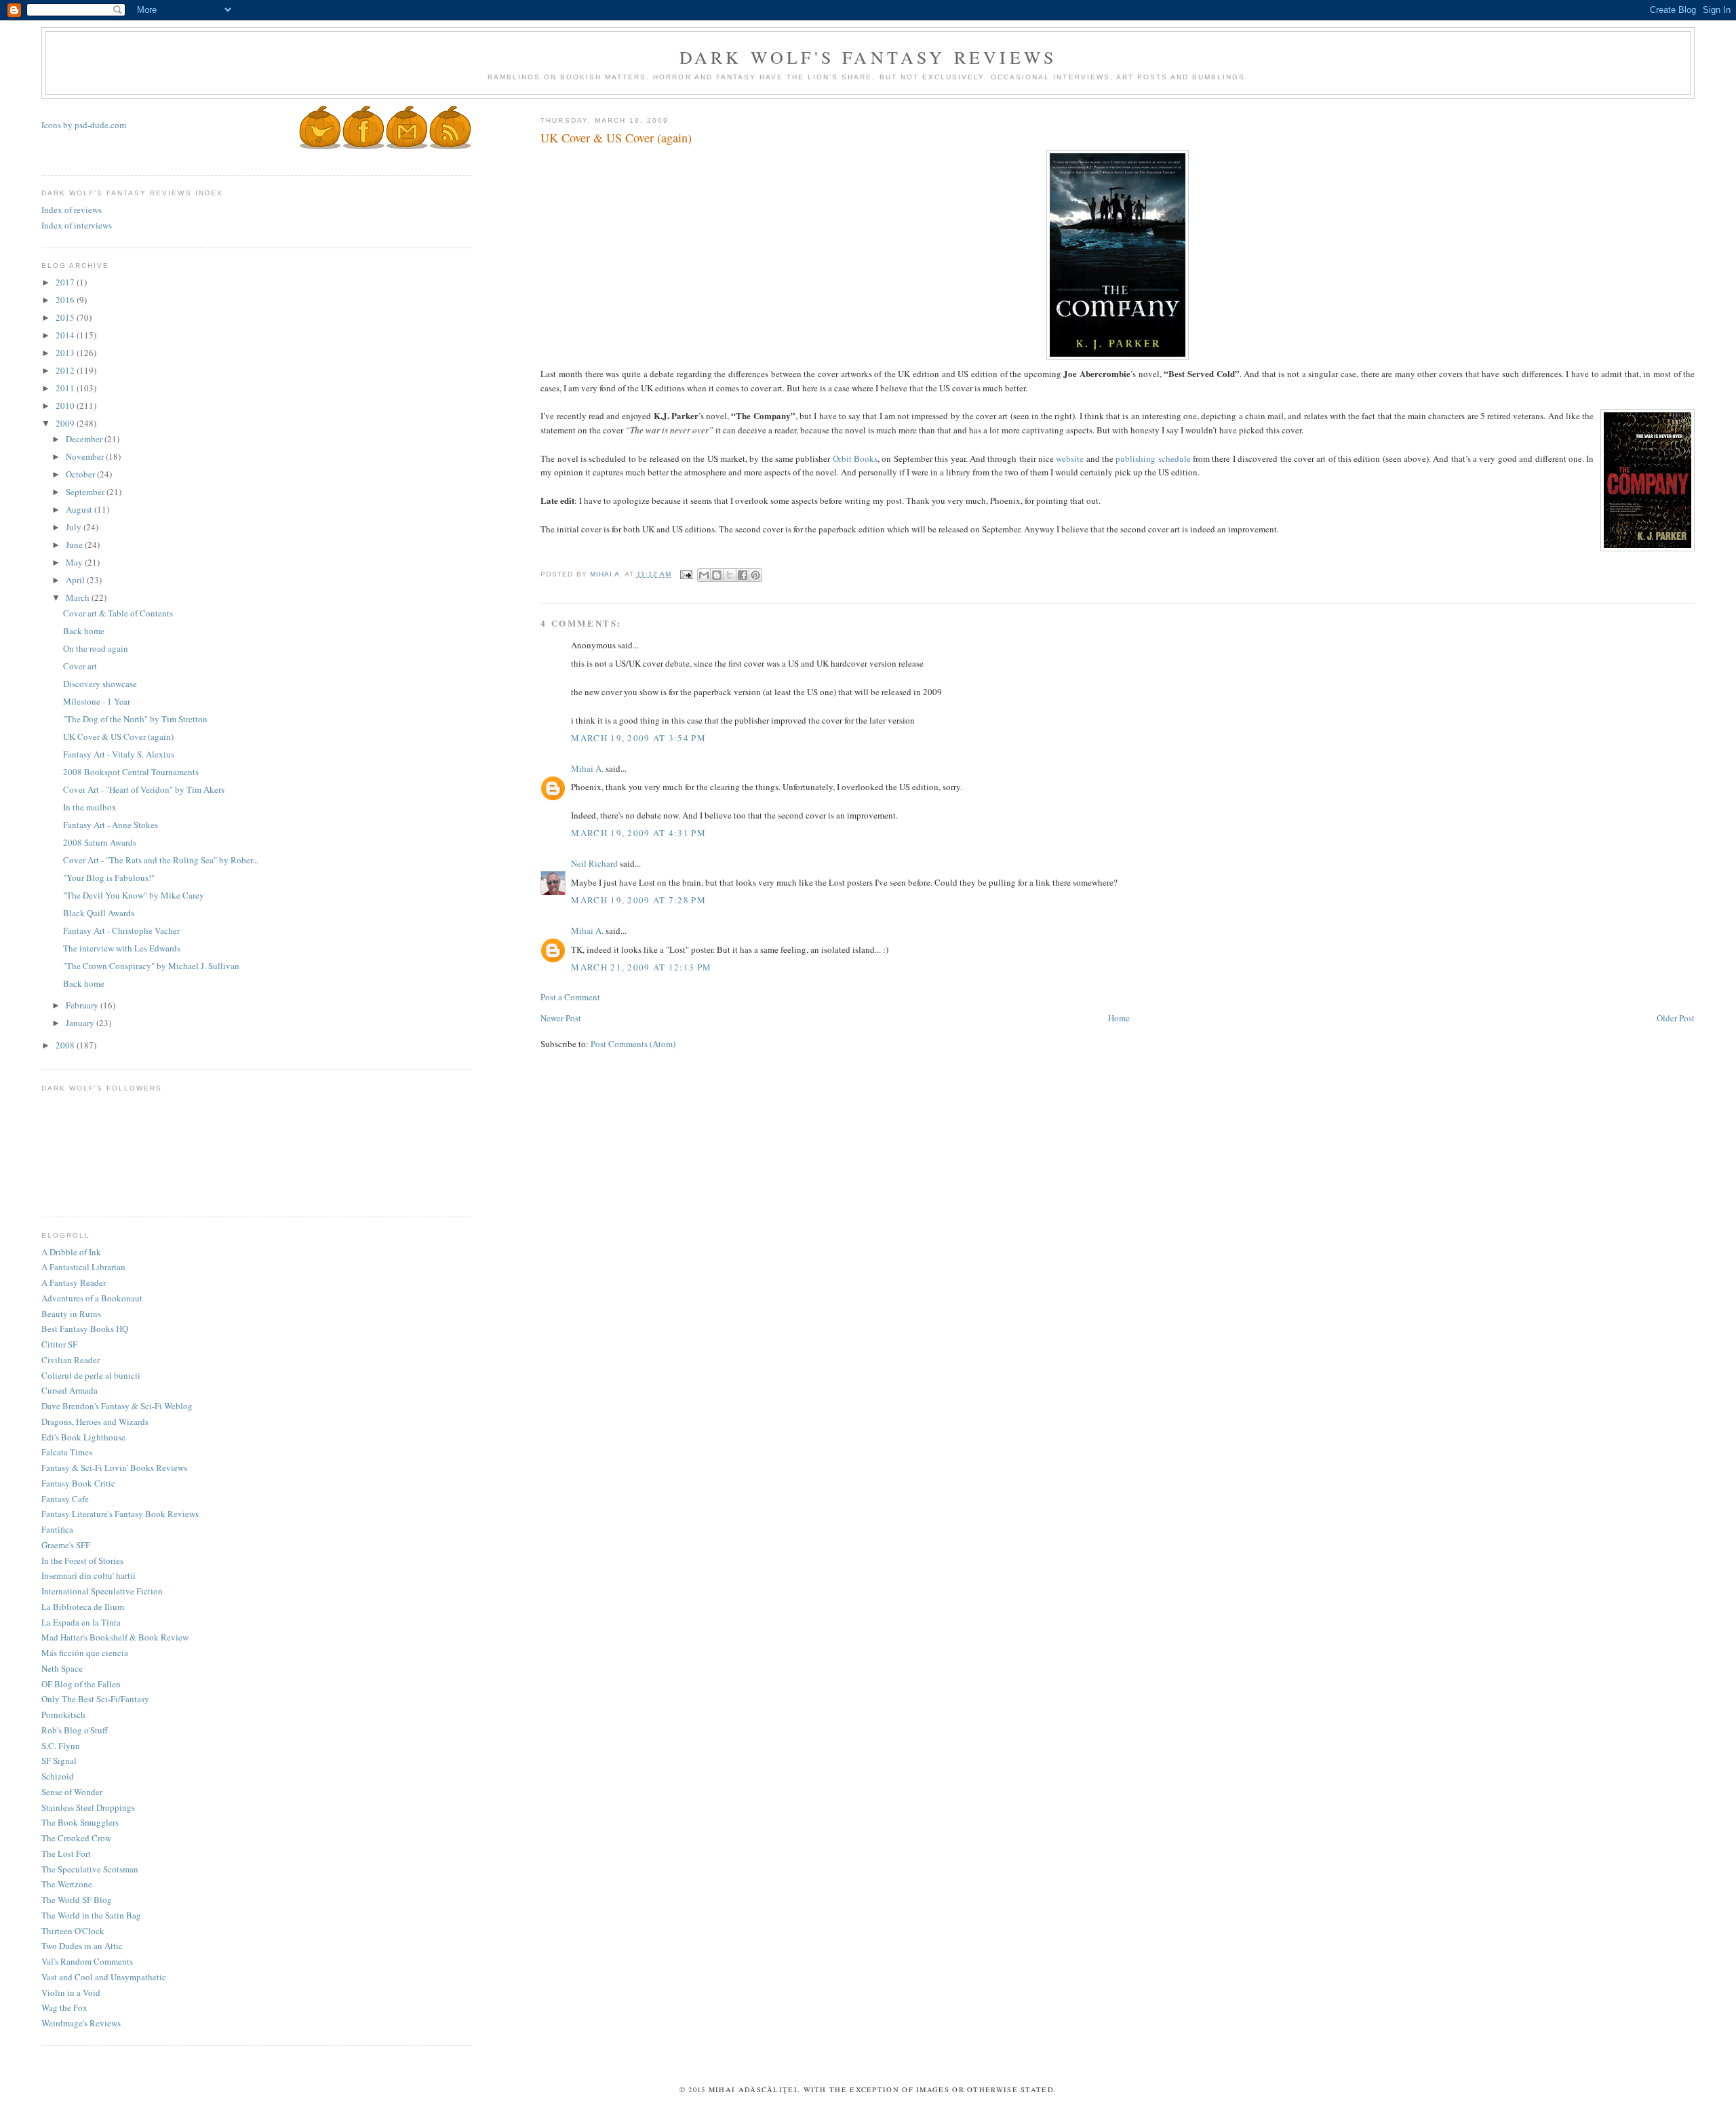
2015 (66, 317)
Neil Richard (594, 863)
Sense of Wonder (72, 1792)
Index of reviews (72, 210)
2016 (66, 300)
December (85, 439)
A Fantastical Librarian (83, 1267)
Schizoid (58, 1776)
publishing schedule (1153, 458)
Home (1119, 1018)
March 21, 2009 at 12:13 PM (641, 967)
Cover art (80, 666)
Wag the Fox (64, 2007)
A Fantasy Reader (74, 1282)
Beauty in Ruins (71, 1314)
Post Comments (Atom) (633, 1044)
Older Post (1676, 1018)
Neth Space (62, 1668)
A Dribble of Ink (71, 1252)
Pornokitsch (63, 1714)
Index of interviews (77, 225)
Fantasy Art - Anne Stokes (111, 825)
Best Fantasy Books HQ (85, 1329)
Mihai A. (587, 768)
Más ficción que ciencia (85, 1653)
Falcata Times (67, 1452)
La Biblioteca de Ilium (83, 1607)
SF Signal (59, 1761)
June (75, 545)
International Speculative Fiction (102, 1591)
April (76, 580)
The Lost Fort (66, 1853)
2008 (66, 1045)
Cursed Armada (70, 1390)
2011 (66, 388)
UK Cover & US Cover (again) (118, 736)
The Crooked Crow (76, 1838)
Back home (84, 631)
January (81, 1023)
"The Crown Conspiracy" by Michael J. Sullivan (151, 966)
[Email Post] (686, 574)
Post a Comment (570, 997)
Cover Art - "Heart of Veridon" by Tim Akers (144, 789)
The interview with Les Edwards (122, 948)
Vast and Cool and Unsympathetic (104, 1977)
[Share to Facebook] (743, 575)
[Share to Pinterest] (755, 575)
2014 (66, 335)
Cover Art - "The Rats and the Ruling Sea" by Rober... (161, 860)
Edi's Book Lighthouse (83, 1437)
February (83, 1005)
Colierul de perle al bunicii (91, 1375)
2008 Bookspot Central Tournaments (131, 772)
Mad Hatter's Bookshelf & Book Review (115, 1637)
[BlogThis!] (717, 575)
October (81, 474)
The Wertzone (67, 1884)
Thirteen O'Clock (73, 1931)
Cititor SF (59, 1344)
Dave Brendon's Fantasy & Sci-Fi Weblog (117, 1406)
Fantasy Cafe (65, 1499)
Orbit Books (855, 458)
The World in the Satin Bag (91, 1915)
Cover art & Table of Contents (118, 613)
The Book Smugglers (80, 1822)
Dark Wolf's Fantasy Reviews (868, 57)
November (86, 456)
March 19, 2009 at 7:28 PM (638, 900)
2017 (66, 282)
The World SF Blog (77, 1900)
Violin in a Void (71, 1992)
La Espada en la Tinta (81, 1622)
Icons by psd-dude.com (84, 125)
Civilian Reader (71, 1360)
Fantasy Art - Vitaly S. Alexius (119, 754)
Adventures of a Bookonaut (92, 1298)
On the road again (96, 648)
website (1070, 458)
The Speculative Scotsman (90, 1869)
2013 (66, 353)
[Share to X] (730, 575)
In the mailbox (90, 807)
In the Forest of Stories (82, 1560)
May (75, 562)
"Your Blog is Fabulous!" (109, 878)
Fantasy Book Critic (78, 1483)
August (80, 509)
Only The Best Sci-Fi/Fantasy (95, 1699)
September (86, 492)
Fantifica (57, 1529)
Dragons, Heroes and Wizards (95, 1421)
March (79, 597)
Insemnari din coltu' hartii (88, 1575)
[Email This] (704, 575)
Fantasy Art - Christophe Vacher (121, 930)
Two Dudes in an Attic (82, 1946)
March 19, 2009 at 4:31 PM (638, 833)
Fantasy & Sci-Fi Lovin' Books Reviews (114, 1468)
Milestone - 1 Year (97, 701)
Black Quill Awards (99, 913)
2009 (66, 423)
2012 (66, 370)
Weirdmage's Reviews (81, 2023)
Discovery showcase (100, 684)
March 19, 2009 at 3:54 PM (638, 738)
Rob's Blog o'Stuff (75, 1730)
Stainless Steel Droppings (88, 1807)
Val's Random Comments (87, 1961)
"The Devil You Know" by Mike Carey (134, 895)
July (75, 527)
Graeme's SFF (66, 1545)
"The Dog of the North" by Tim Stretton (135, 719)
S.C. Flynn (61, 1746)
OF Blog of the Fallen (81, 1684)
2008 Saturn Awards (100, 842)
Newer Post (561, 1018)
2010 (66, 406)
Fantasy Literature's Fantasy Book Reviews (120, 1514)
